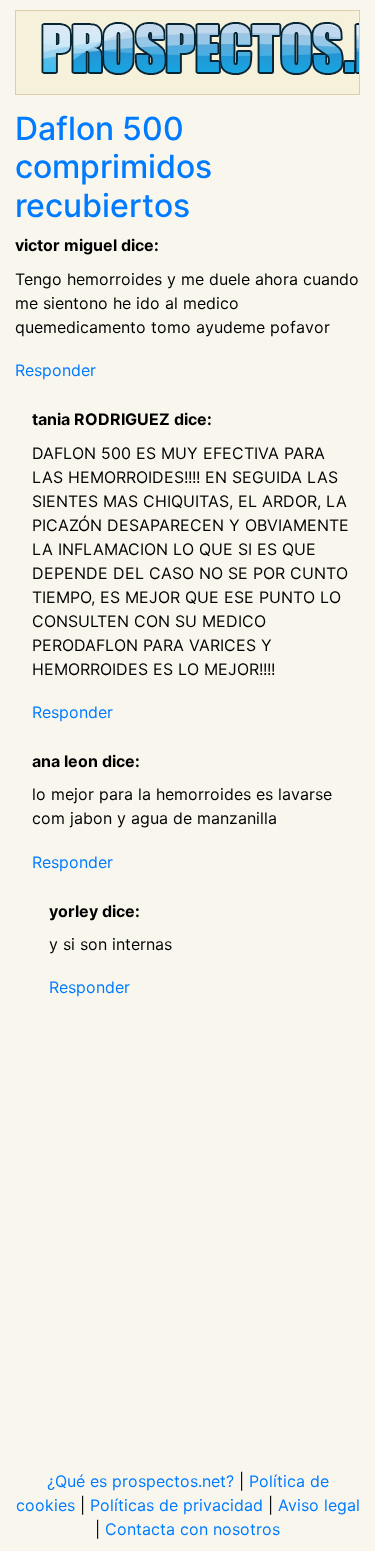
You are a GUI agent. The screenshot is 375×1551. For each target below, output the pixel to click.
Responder (55, 370)
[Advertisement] (187, 1221)
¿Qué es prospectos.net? (140, 1481)
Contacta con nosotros (192, 1529)
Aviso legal (319, 1505)
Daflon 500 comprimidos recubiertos (113, 167)
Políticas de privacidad (176, 1505)
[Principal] (187, 52)
